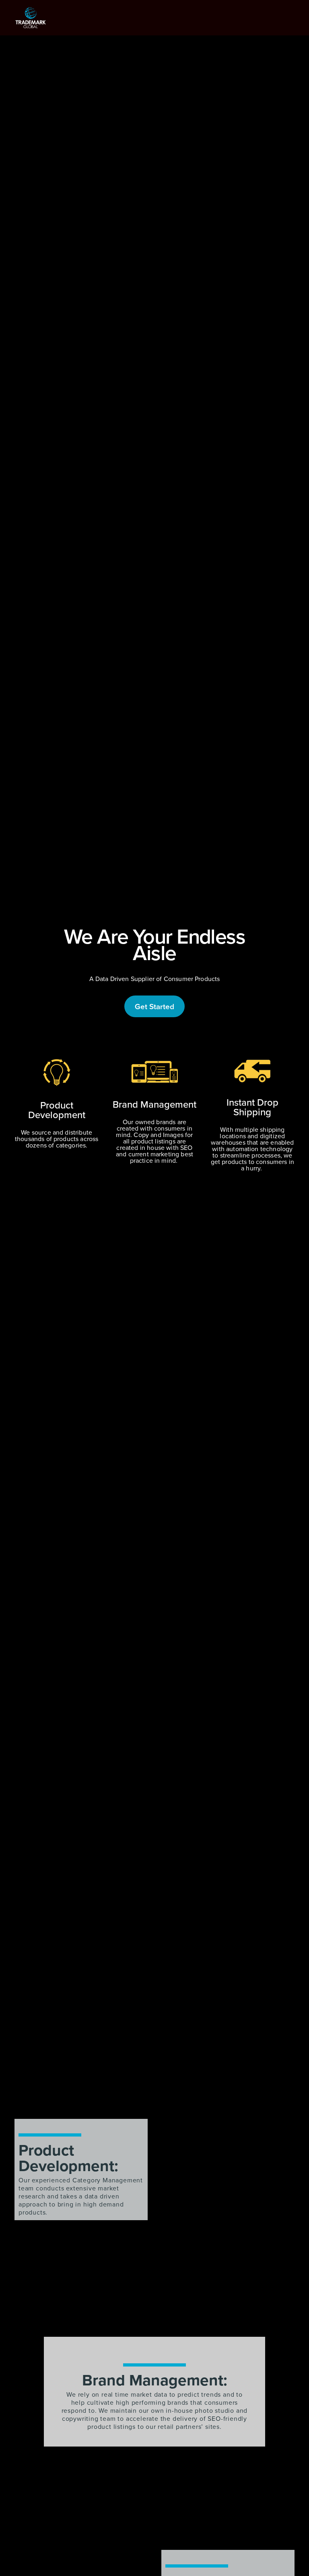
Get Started (154, 1006)
